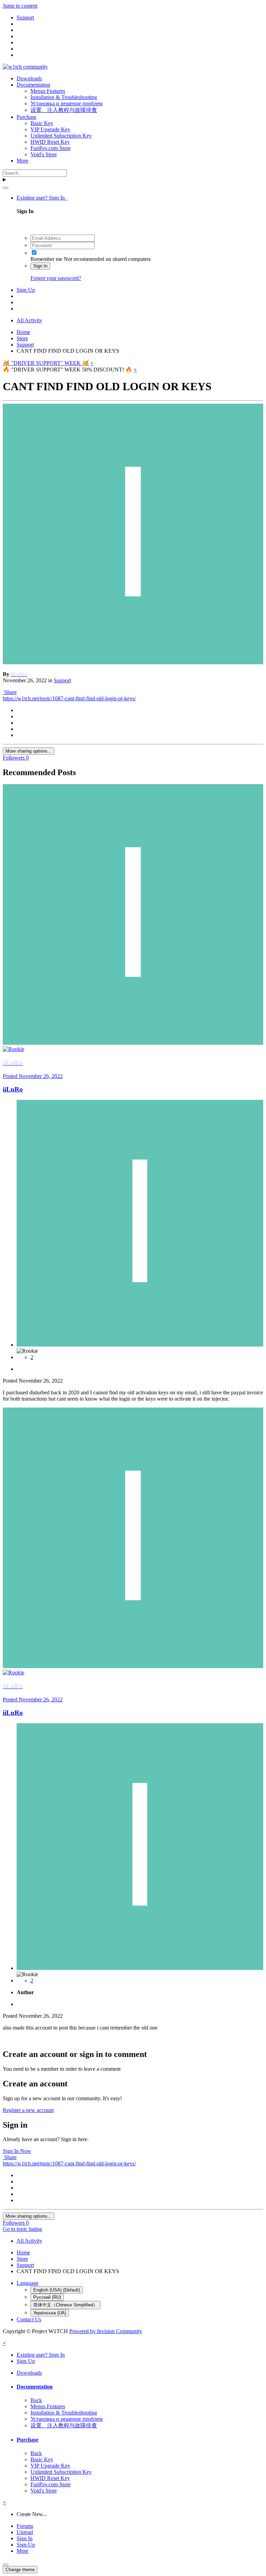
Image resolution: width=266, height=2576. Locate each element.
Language (28, 2283)
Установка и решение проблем (66, 103)
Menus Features (48, 91)
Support (62, 680)
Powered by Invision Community (106, 2331)
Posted (33, 1076)
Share (10, 692)
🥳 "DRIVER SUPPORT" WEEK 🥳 (46, 363)
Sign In (40, 266)
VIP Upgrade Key (50, 129)
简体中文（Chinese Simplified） (65, 2305)
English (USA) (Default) (57, 2290)
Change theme (20, 2570)
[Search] (6, 188)
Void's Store (44, 154)
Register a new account (28, 2110)
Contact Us (29, 2319)
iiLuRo (13, 1089)
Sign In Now (17, 2151)
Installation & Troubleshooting (64, 97)
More (23, 161)
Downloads (29, 78)
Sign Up (26, 290)
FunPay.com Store (51, 148)
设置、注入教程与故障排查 (64, 110)
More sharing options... (29, 751)
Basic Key (42, 123)
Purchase (26, 117)
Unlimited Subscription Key (61, 136)
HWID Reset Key (50, 142)
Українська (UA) (50, 2313)
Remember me (46, 259)
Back (36, 2400)
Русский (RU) (47, 2297)
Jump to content (20, 6)
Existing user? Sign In (42, 198)
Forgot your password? (56, 278)
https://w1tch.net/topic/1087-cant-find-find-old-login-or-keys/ (69, 698)
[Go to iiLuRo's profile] (133, 662)
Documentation (33, 85)
